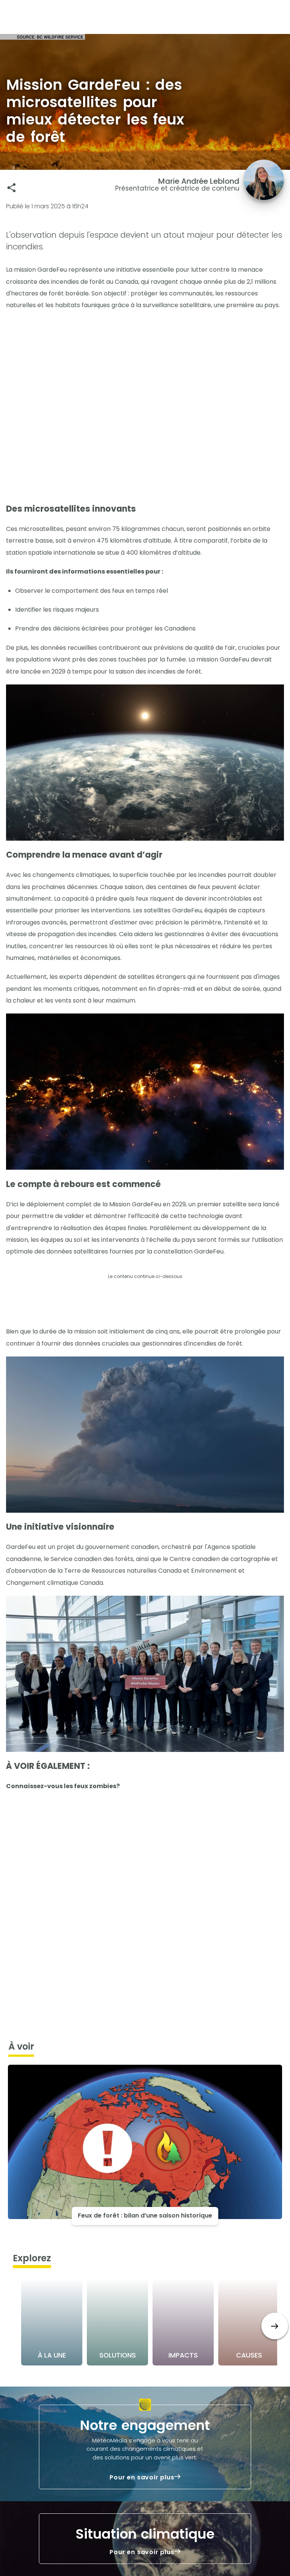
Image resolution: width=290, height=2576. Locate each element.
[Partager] (12, 188)
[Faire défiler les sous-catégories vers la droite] (275, 2326)
